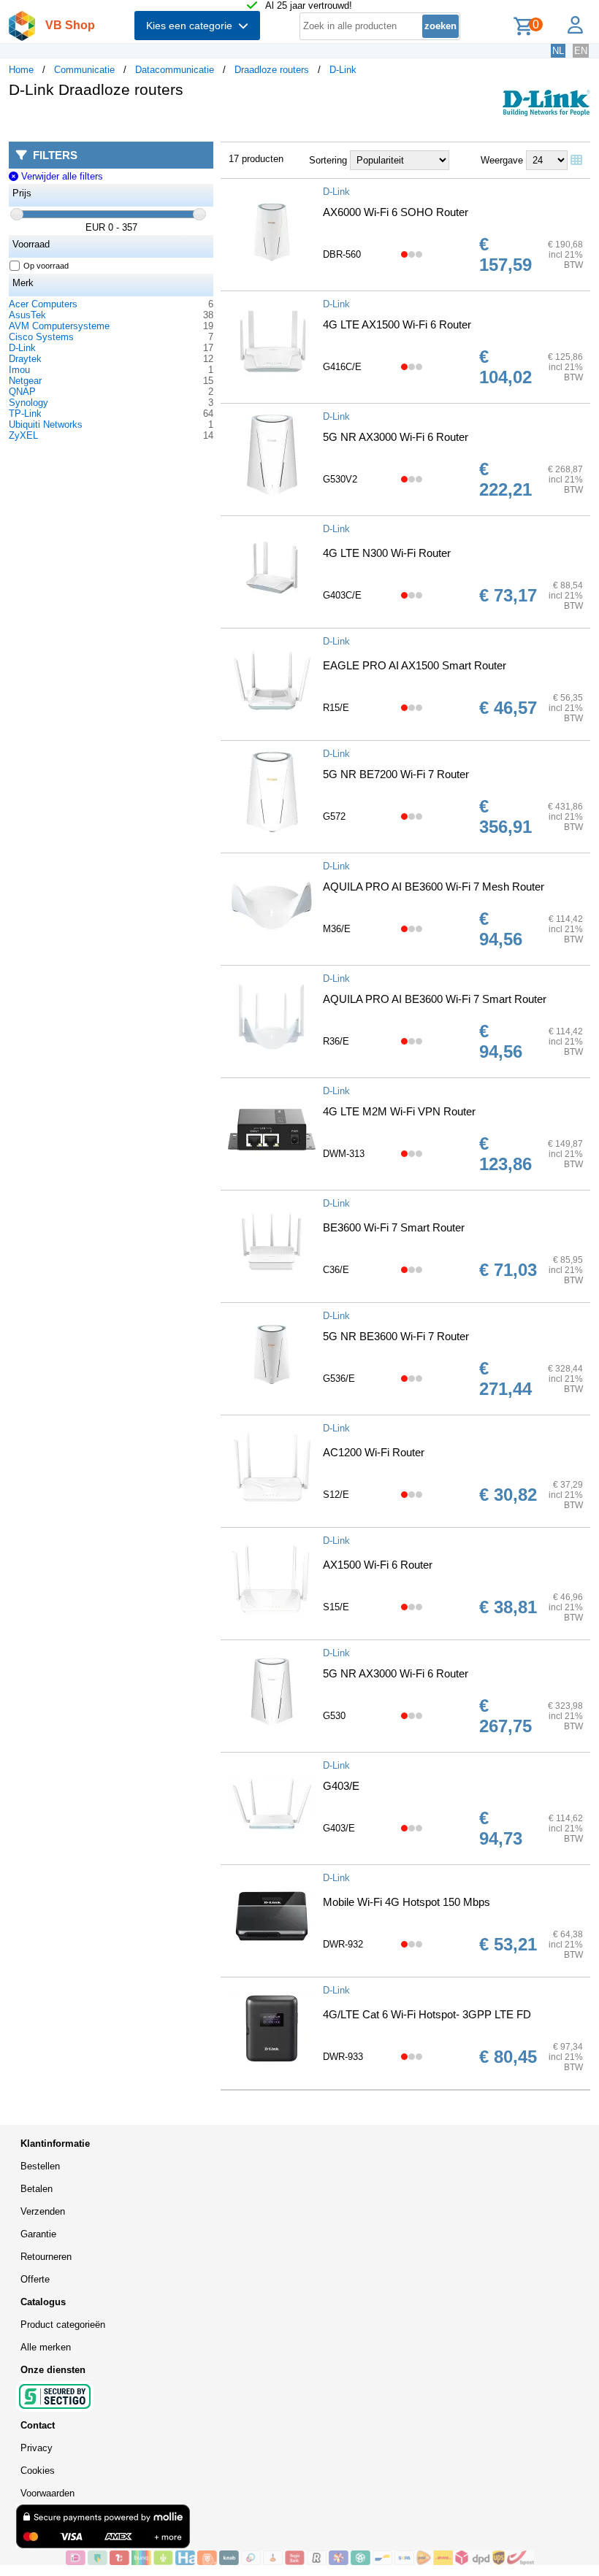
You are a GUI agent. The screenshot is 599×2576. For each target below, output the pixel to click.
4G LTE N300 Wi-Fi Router (387, 553)
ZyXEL (23, 435)
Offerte (35, 2279)
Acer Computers (43, 304)
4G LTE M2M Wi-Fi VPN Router (399, 1111)
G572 (334, 816)
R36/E (336, 1041)
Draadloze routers (272, 70)
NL (558, 51)
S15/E (336, 1607)
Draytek (25, 359)
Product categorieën (63, 2325)
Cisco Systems (41, 337)
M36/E (337, 929)
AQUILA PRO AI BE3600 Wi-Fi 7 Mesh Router (434, 887)
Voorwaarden (47, 2493)
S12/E (336, 1495)
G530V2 (340, 479)
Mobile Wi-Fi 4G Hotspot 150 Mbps (407, 1902)
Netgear (25, 381)
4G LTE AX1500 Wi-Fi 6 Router (397, 324)
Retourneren (46, 2257)
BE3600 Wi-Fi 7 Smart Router (394, 1227)
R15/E (336, 708)
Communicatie (84, 70)
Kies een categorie (192, 26)
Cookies (38, 2471)
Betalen (37, 2189)
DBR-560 (342, 254)
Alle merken (46, 2347)
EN (581, 51)
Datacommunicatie (175, 70)
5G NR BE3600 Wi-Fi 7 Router (396, 1336)
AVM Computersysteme (59, 326)
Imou (19, 370)
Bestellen (40, 2166)
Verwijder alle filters (60, 176)
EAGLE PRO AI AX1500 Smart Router (415, 665)
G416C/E (342, 367)
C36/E (336, 1270)
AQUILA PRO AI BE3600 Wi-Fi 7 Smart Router (435, 999)
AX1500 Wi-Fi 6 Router (378, 1565)
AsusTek (27, 315)
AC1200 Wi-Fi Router (374, 1452)
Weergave (502, 160)
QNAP (22, 392)
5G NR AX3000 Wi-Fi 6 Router (396, 437)
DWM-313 (344, 1154)
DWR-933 (343, 2057)
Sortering (328, 160)
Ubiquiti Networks (46, 424)
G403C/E (342, 595)
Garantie (38, 2234)
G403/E (341, 1786)
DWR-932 (343, 1944)
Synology (28, 403)
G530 (334, 1716)
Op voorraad (46, 266)
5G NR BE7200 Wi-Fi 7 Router (396, 774)
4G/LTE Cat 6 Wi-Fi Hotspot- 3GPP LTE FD (427, 2014)
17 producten (256, 159)
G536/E (339, 1379)
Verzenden (43, 2211)
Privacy (37, 2448)
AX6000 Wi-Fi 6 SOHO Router (396, 212)
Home (21, 70)
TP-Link (25, 414)
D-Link (343, 70)
